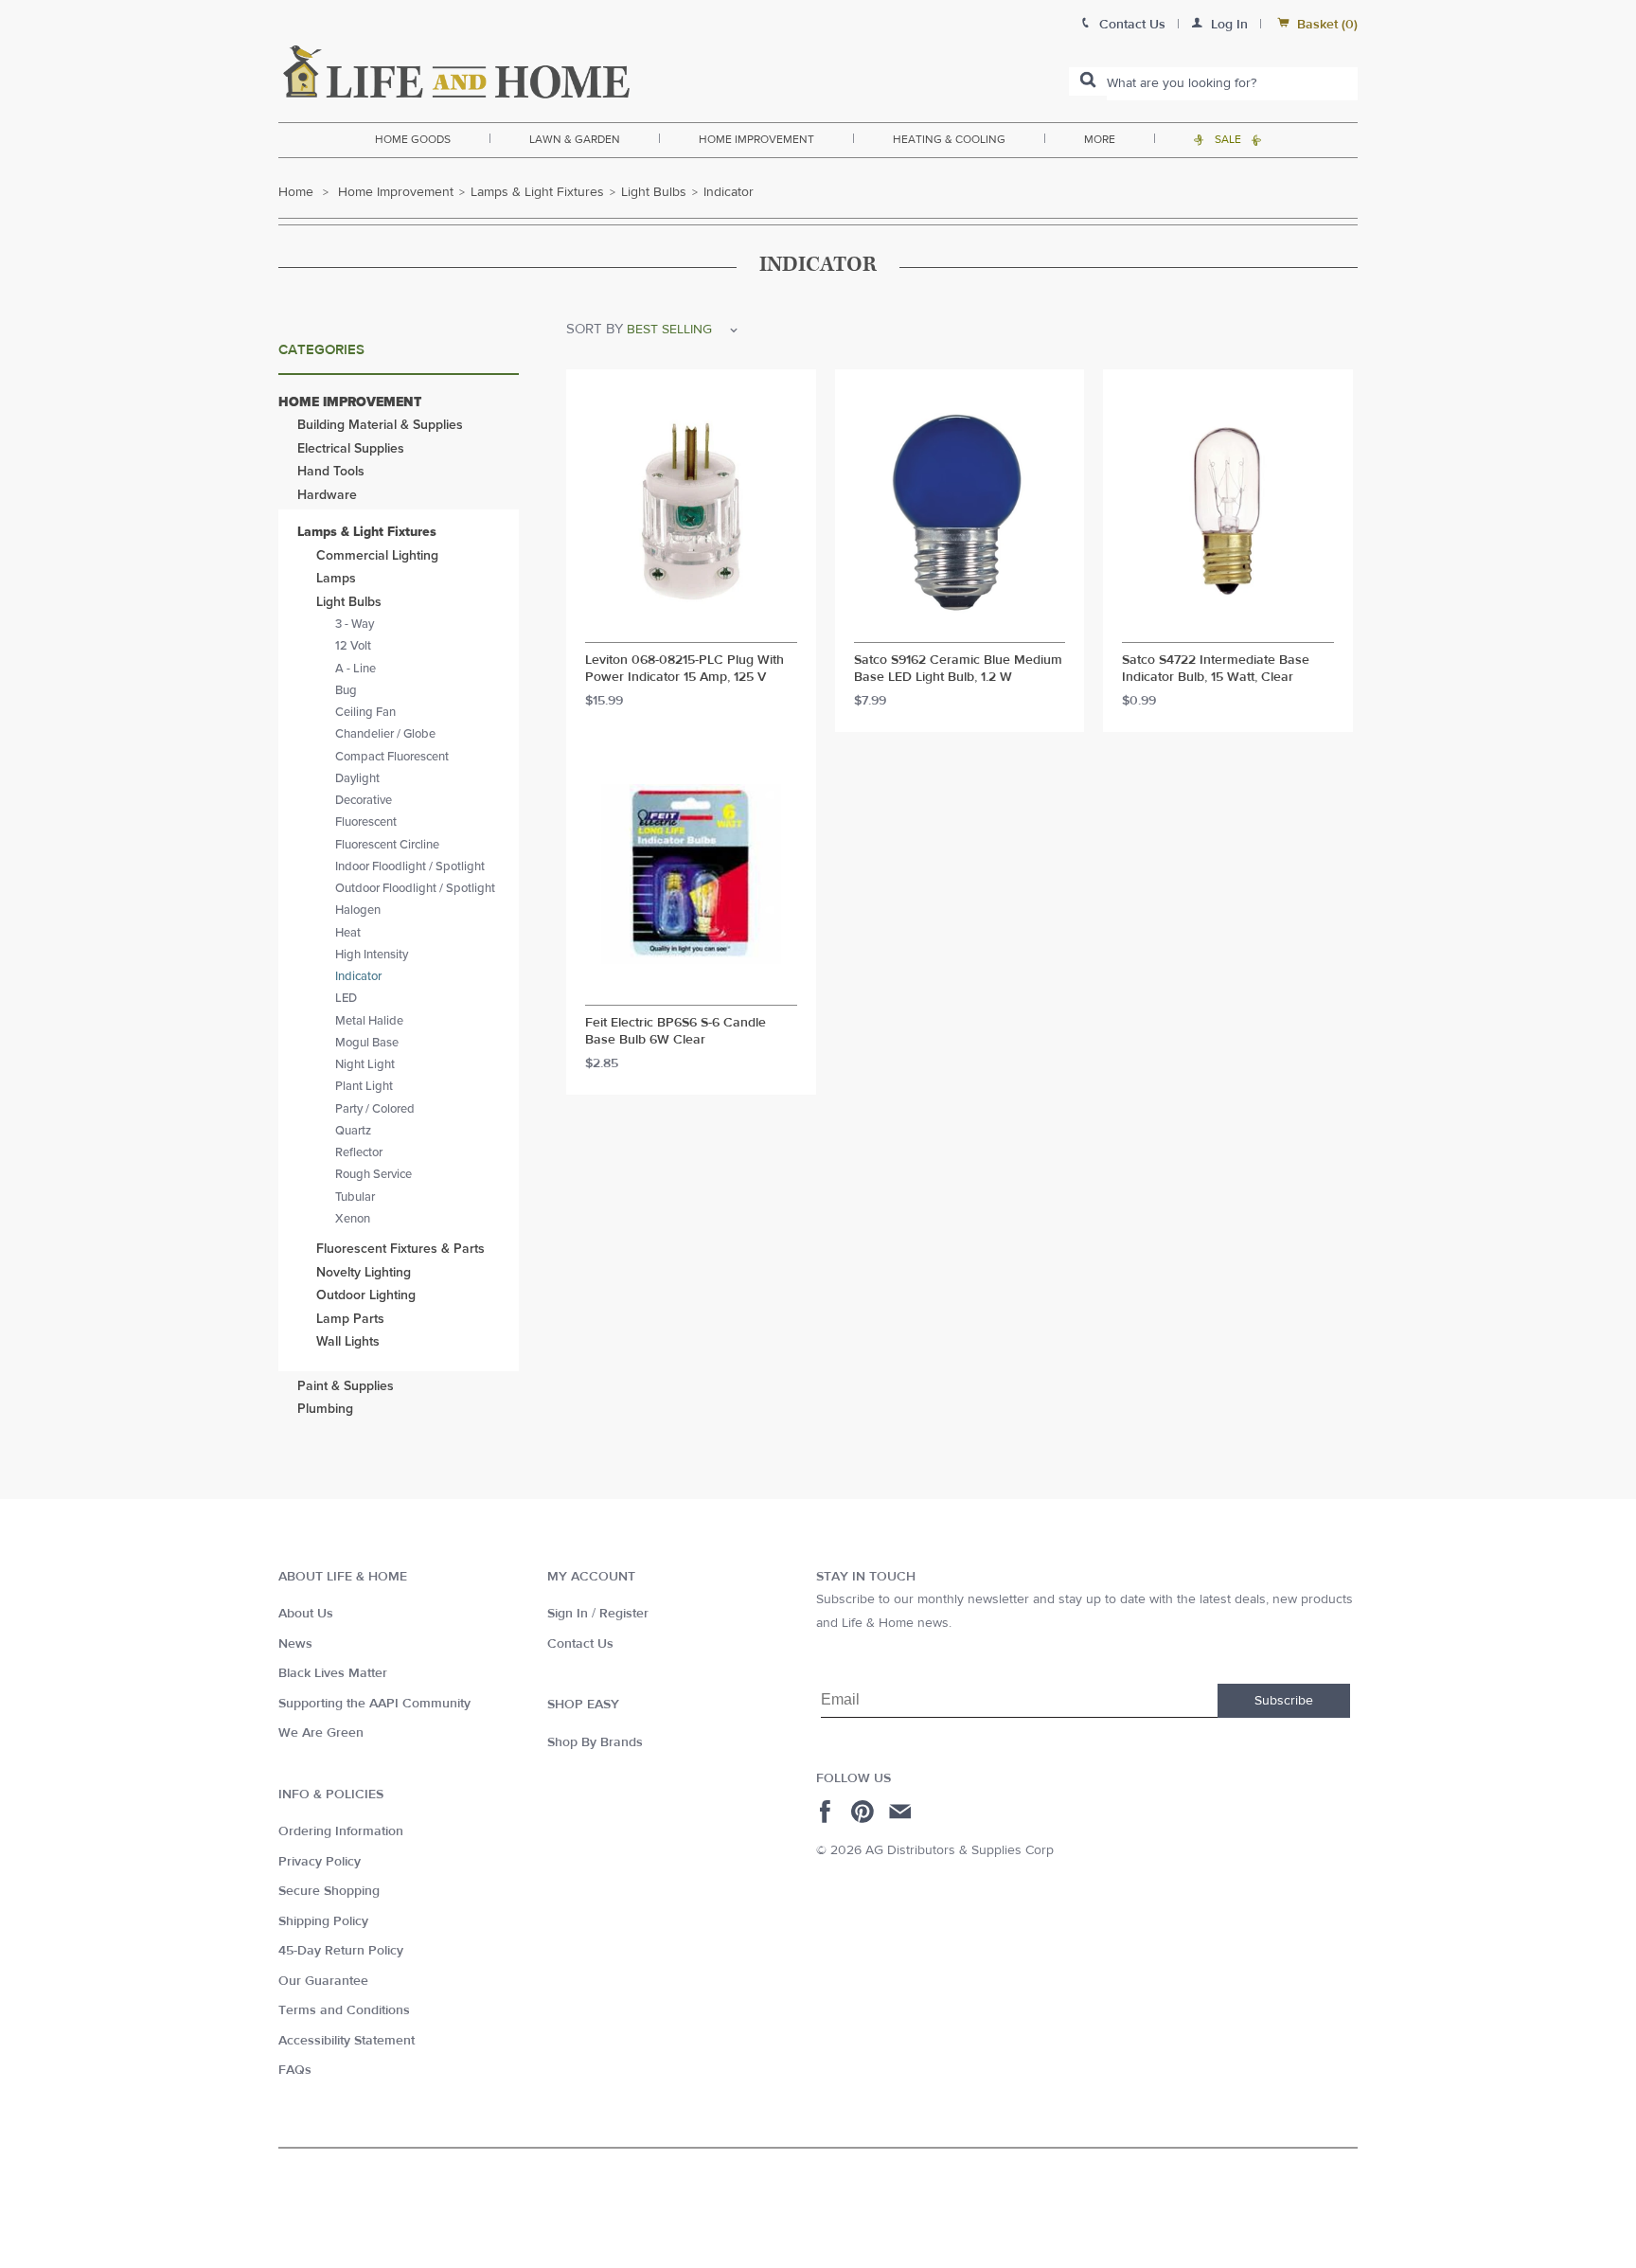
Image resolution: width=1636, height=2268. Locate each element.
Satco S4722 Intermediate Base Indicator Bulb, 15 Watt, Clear (1216, 669)
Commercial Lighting (377, 555)
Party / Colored (375, 1109)
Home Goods (413, 139)
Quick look (691, 625)
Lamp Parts (350, 1319)
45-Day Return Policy (341, 1951)
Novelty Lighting (364, 1272)
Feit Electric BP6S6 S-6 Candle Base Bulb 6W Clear (676, 1032)
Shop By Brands (595, 1742)
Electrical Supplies (351, 448)
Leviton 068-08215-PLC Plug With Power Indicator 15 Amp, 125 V (685, 669)
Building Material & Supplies (380, 425)
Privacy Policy (320, 1862)
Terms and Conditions (344, 2010)
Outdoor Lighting (366, 1295)
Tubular (355, 1197)
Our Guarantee (323, 1981)
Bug (346, 690)
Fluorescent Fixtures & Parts (400, 1249)
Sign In (568, 1614)
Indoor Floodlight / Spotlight (410, 866)
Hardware (327, 495)
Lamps (336, 578)
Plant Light (364, 1086)
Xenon (353, 1219)
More (1100, 139)
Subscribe (1284, 1701)
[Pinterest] (865, 1812)
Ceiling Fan (365, 712)
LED (346, 998)
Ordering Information (341, 1831)
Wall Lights (348, 1341)
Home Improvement (756, 139)
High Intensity (372, 955)
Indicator (358, 976)
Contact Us (580, 1644)
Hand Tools (331, 471)
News (295, 1644)
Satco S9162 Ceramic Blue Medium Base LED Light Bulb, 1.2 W (958, 669)
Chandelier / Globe (385, 734)
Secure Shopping (329, 1891)
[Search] (1088, 81)
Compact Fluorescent (392, 757)
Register (624, 1614)
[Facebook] (828, 1812)
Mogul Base (367, 1043)
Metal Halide (369, 1021)
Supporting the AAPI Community (374, 1704)
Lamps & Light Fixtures (537, 192)
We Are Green (321, 1733)
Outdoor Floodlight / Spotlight (415, 888)
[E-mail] (902, 1812)
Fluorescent (366, 822)
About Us (306, 1614)
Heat (348, 933)
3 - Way (355, 624)
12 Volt (353, 646)
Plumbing (325, 1409)
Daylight (357, 778)
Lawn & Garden (575, 139)
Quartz (353, 1131)
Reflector (359, 1152)
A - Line (356, 669)
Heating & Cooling (949, 139)
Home (296, 192)
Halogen (358, 910)
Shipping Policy (323, 1921)
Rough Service (373, 1174)
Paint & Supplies (346, 1386)
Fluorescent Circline (387, 845)
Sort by (595, 329)
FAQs (295, 2070)
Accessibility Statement (347, 2041)
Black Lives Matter (333, 1673)
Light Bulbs (654, 192)
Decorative (364, 800)
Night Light (365, 1064)
